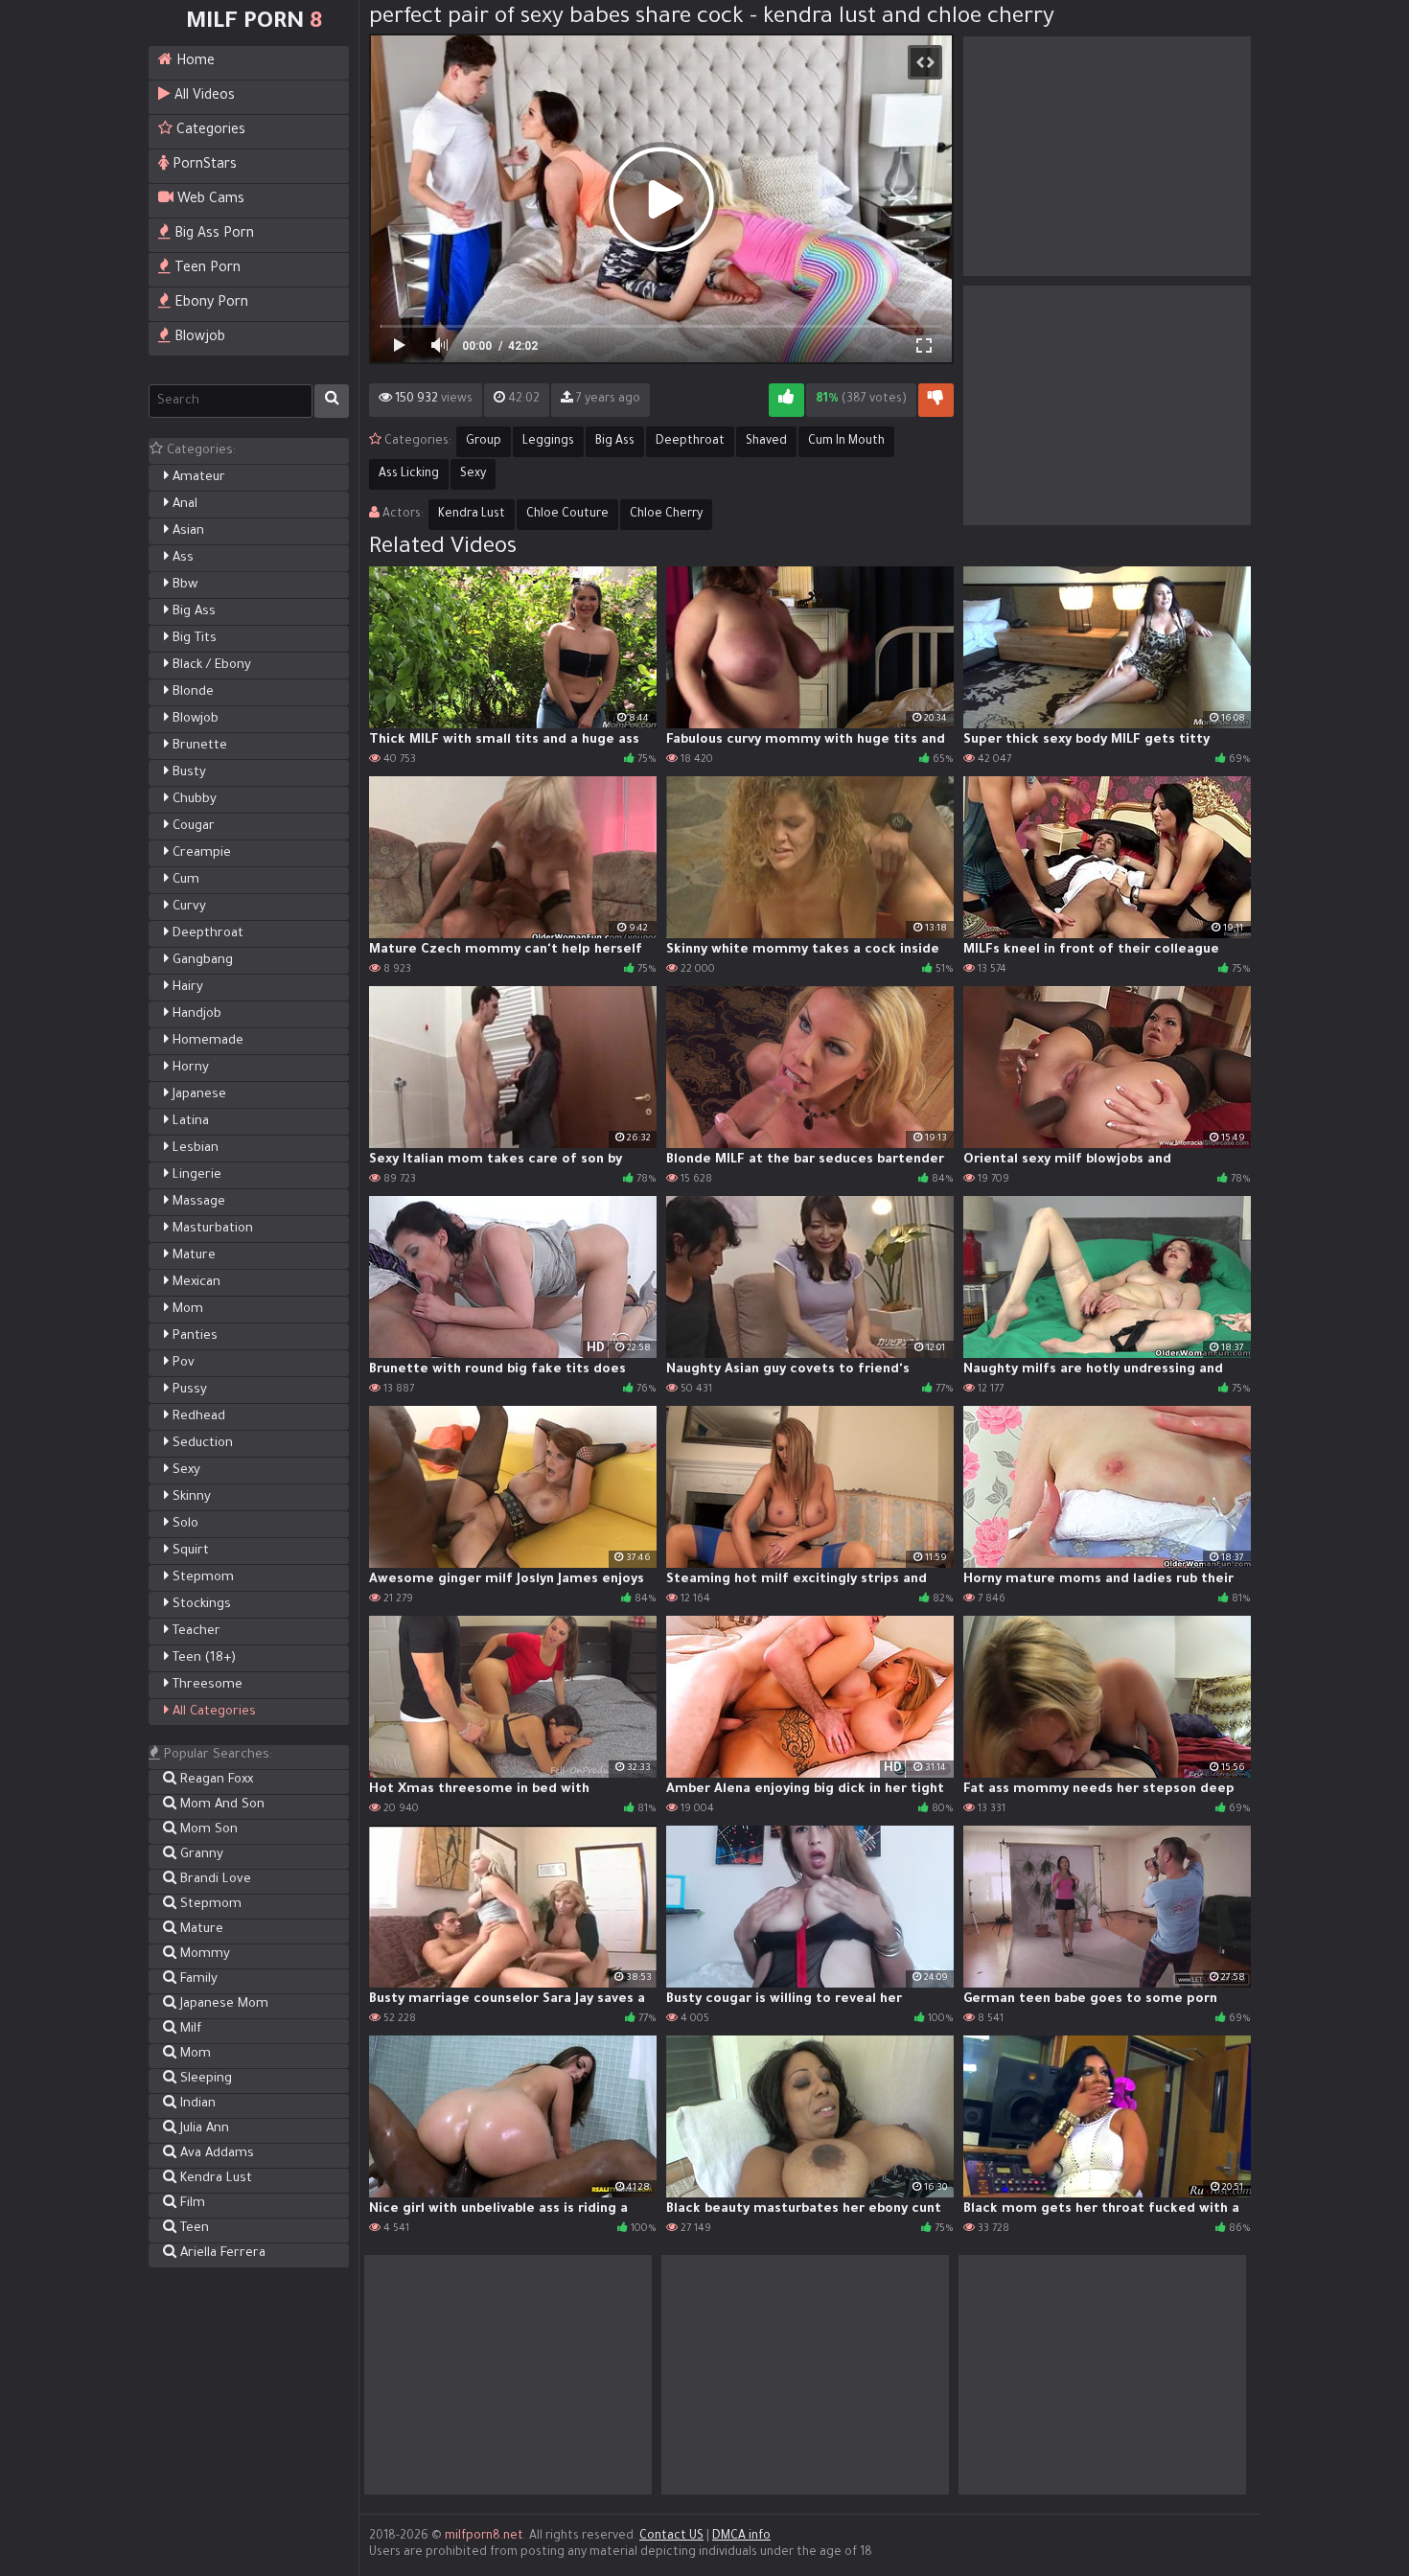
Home (194, 62)
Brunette (198, 746)
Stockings (200, 1605)
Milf (189, 2029)
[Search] (332, 401)
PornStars (203, 166)
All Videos (203, 97)
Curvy (187, 907)
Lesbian (194, 1149)
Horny (189, 1068)
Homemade (206, 1041)
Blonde (191, 692)
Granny (200, 1855)
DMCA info (741, 2537)
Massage (197, 1202)
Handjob (195, 1014)
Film (191, 2204)
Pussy (188, 1390)
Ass (181, 558)
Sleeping (204, 2079)
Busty (187, 773)
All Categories (212, 1712)
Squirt (189, 1551)
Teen (193, 2229)
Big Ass (192, 612)
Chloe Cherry (666, 515)
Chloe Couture (567, 515)
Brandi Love (214, 1880)
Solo (184, 1524)
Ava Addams (215, 2154)
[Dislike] (936, 400)
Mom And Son (220, 1805)
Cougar (192, 827)
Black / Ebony (210, 666)
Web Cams (209, 200)
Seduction (201, 1444)
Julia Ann (203, 2129)
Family (197, 1979)
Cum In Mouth (846, 442)
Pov (182, 1363)
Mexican (195, 1283)
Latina (189, 1122)
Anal (183, 505)
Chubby (193, 800)
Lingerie (195, 1175)
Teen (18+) (202, 1658)
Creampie (200, 853)
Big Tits (193, 639)
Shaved (766, 442)
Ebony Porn (209, 304)
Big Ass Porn (212, 235)
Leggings (548, 442)
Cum (184, 880)
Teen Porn (206, 269)
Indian (196, 2104)
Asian (186, 531)
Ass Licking (409, 474)
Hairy (186, 988)
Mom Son (207, 1830)
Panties (193, 1336)
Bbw (183, 585)
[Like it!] (786, 400)
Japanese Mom (222, 2004)
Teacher (195, 1632)
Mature (192, 1256)
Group (484, 442)
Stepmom (201, 1578)
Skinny (190, 1497)
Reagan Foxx (215, 1780)
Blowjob (198, 338)
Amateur (197, 478)
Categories (209, 131)
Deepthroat (206, 934)
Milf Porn (254, 23)
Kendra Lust (214, 2179)
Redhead (197, 1417)
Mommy (203, 1955)
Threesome (206, 1685)
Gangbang (201, 961)
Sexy (185, 1471)
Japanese (197, 1095)
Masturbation (211, 1229)
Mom (186, 1310)
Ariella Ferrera (221, 2254)
